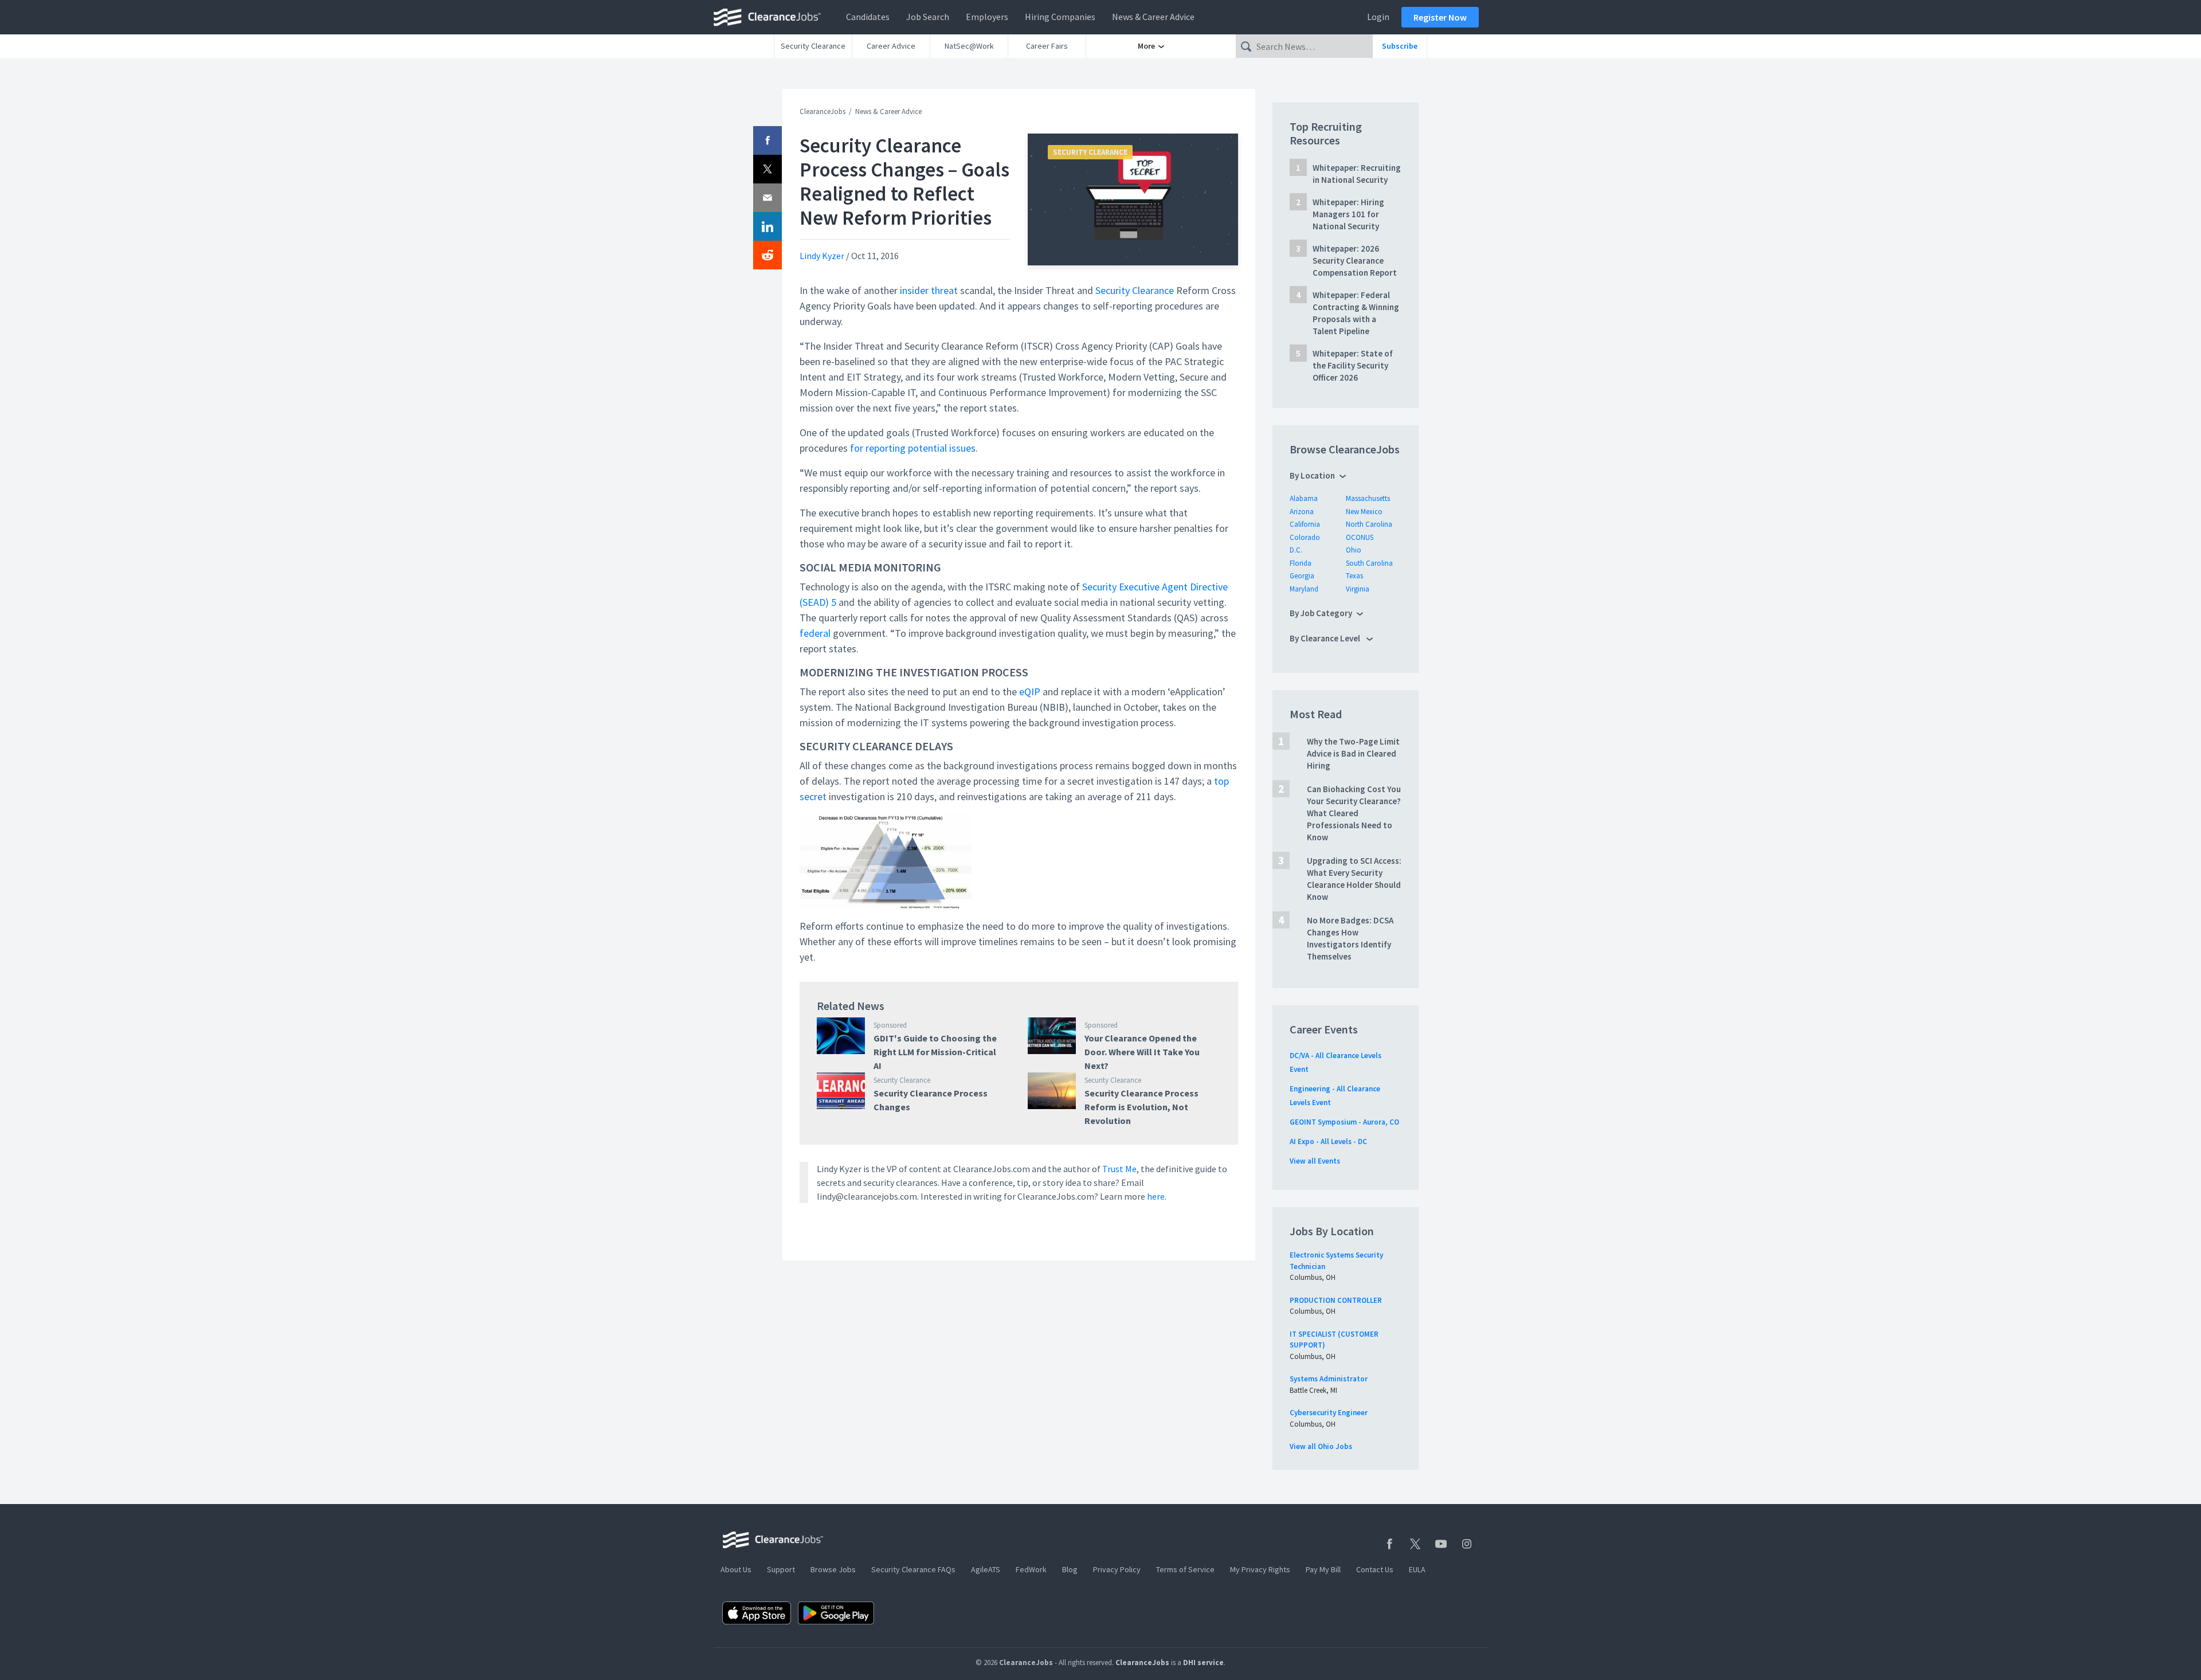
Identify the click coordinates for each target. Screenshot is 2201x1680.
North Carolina (1369, 524)
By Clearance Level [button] (1326, 638)
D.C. (1296, 550)
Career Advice (891, 46)
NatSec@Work (969, 46)
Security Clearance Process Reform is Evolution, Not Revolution (1141, 1107)
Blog (1070, 1569)
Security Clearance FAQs (913, 1569)
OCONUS (1360, 537)
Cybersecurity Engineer (1329, 1413)
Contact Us (1375, 1569)
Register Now (1440, 17)
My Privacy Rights (1260, 1569)
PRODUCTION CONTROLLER (1336, 1300)
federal (815, 633)
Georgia (1302, 576)
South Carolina (1369, 563)
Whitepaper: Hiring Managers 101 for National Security (1348, 214)
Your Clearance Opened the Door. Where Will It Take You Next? (1142, 1052)
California (1305, 524)
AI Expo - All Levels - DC (1328, 1141)
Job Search (928, 17)
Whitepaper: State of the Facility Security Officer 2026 (1353, 365)
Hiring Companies (1060, 17)
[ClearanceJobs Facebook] (1389, 1544)
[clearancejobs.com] (770, 17)
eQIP (1030, 692)
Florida (1301, 563)
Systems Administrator (1329, 1379)
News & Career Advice (1153, 17)
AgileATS (986, 1569)
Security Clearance (813, 46)
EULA (1417, 1569)
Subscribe (1400, 46)
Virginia (1358, 589)
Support (781, 1569)
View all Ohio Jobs (1321, 1446)
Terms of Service (1185, 1569)
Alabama (1304, 498)
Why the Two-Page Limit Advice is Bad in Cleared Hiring (1353, 753)
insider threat (928, 290)
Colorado (1305, 537)
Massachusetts (1368, 498)
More (1147, 46)
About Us (736, 1569)
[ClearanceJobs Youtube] (1441, 1544)
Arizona (1302, 512)
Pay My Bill (1323, 1569)
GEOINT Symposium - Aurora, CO (1344, 1122)
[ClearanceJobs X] (1415, 1544)
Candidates (868, 17)
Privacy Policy (1117, 1569)
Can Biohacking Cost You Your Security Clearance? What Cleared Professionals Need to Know (1354, 813)
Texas (1354, 576)
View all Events (1315, 1161)
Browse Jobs (833, 1569)
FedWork (1031, 1569)
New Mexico (1364, 512)
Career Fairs (1047, 46)
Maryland (1304, 589)
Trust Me (1119, 1169)
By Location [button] (1312, 475)
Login (1378, 17)
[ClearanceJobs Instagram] (1467, 1544)
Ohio (1354, 550)
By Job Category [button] (1321, 613)
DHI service (1203, 1663)
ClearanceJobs (823, 111)
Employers (987, 17)
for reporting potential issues (912, 448)
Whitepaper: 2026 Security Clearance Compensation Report (1355, 261)
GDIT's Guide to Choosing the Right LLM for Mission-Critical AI (935, 1052)
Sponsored (890, 1025)
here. (1157, 1196)
